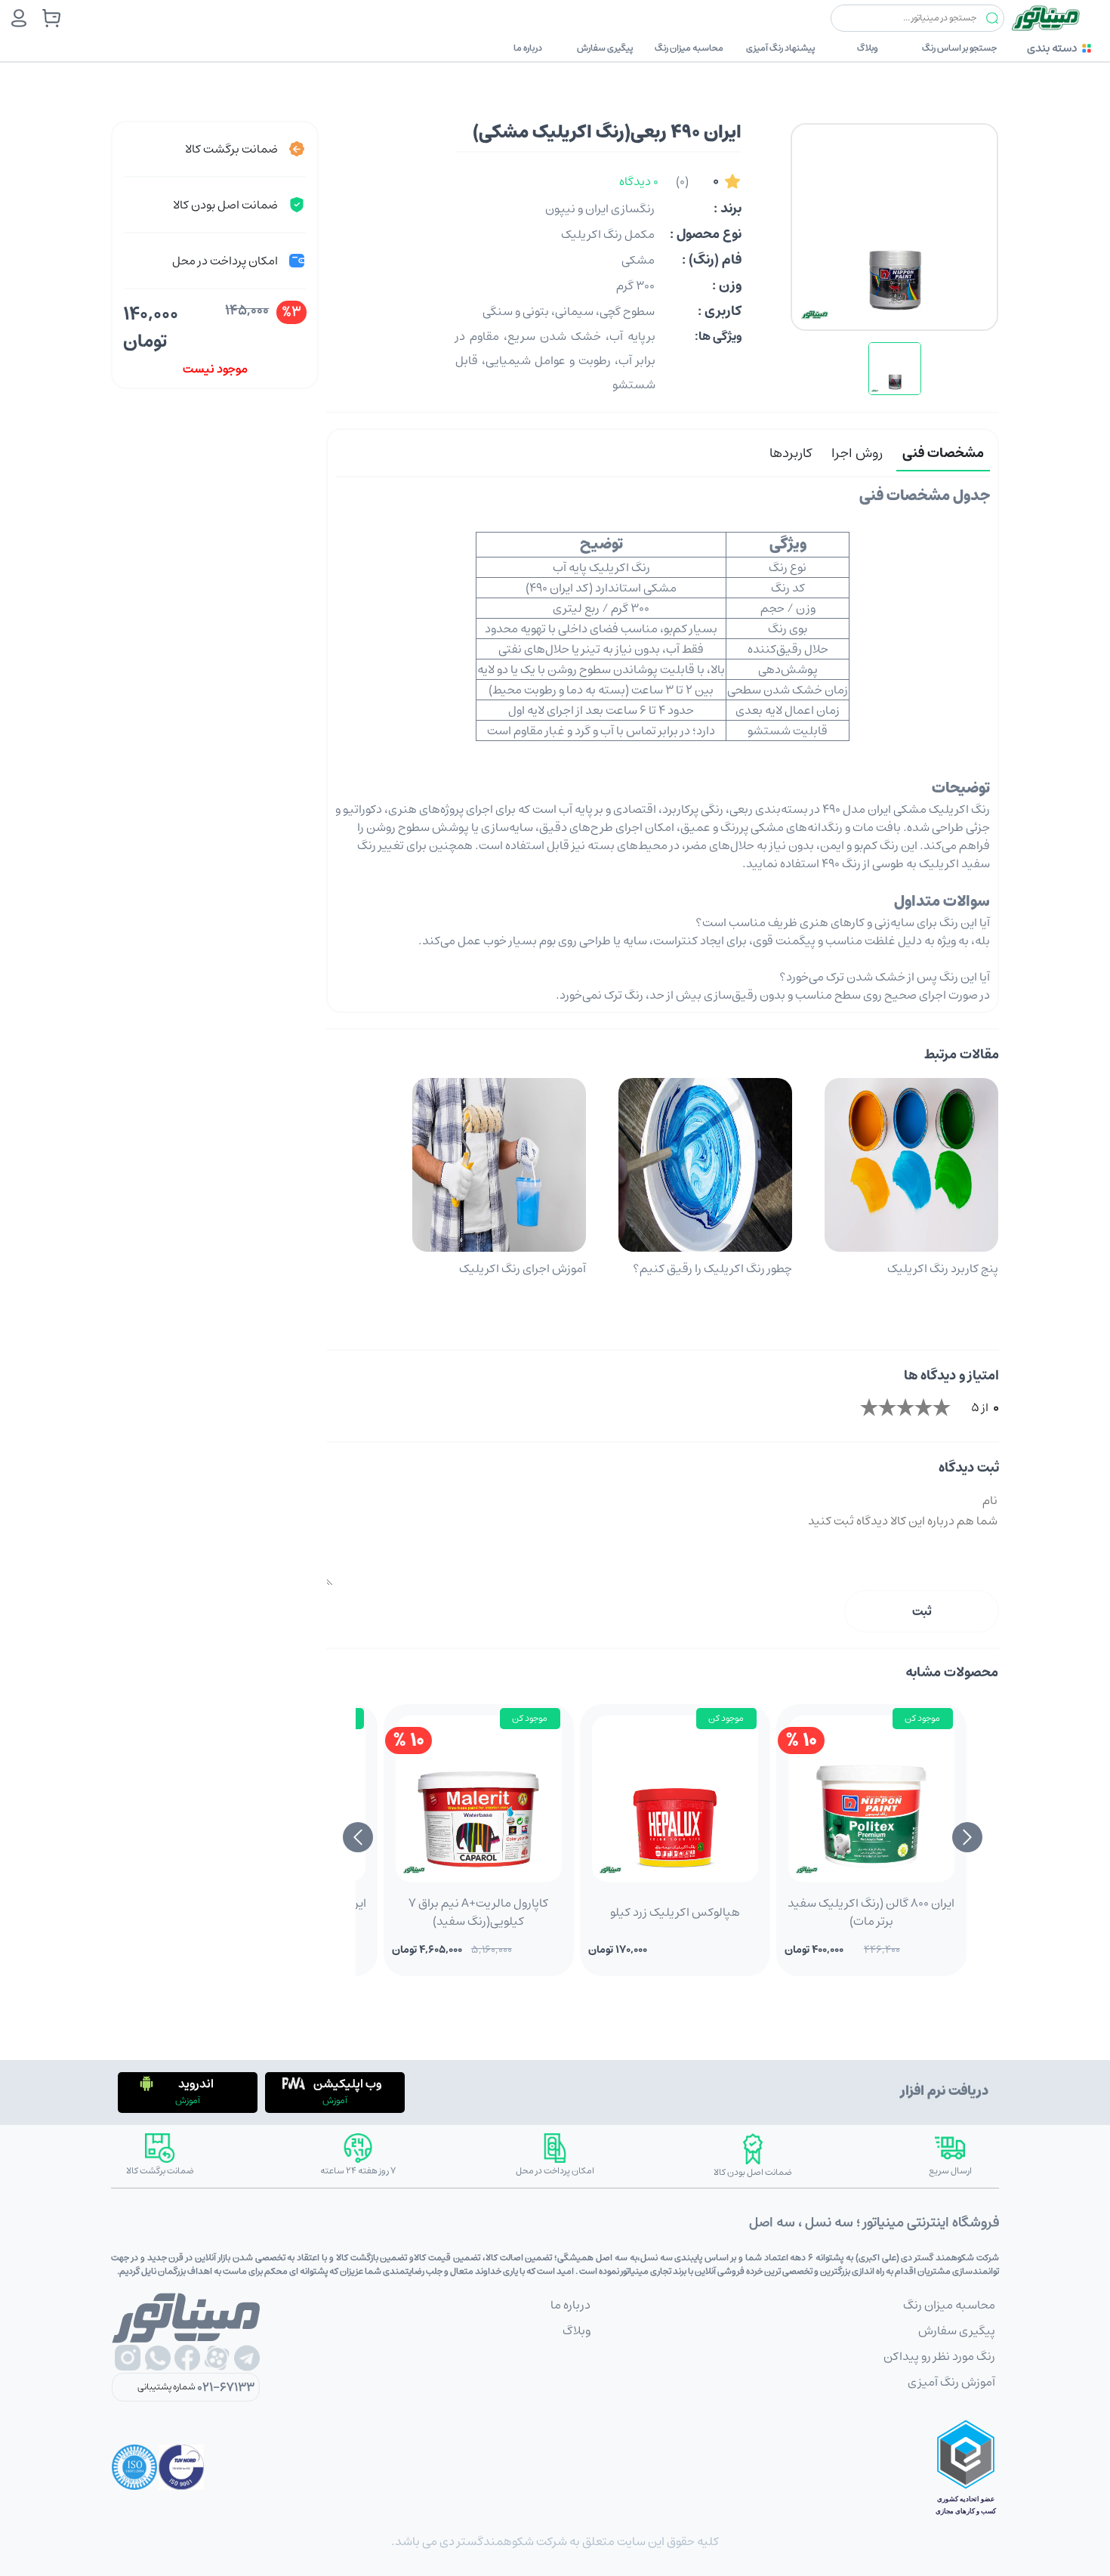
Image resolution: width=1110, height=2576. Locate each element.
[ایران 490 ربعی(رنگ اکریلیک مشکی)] (895, 369)
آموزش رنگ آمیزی (951, 2382)
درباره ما (528, 48)
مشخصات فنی (943, 453)
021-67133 (226, 2387)
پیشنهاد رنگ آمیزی (780, 48)
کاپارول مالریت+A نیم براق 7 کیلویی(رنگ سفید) (478, 1912)
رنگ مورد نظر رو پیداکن (939, 2356)
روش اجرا (857, 453)
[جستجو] (992, 19)
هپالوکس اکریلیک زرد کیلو (675, 1912)
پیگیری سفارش (605, 48)
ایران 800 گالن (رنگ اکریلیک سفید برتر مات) (871, 1912)
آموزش (335, 2100)
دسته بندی (1052, 48)
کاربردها (791, 453)
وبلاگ (868, 48)
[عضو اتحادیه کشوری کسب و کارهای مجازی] (966, 2467)
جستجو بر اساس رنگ (959, 48)
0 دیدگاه (639, 181)
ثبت (922, 1611)
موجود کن (922, 1718)
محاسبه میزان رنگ (689, 48)
